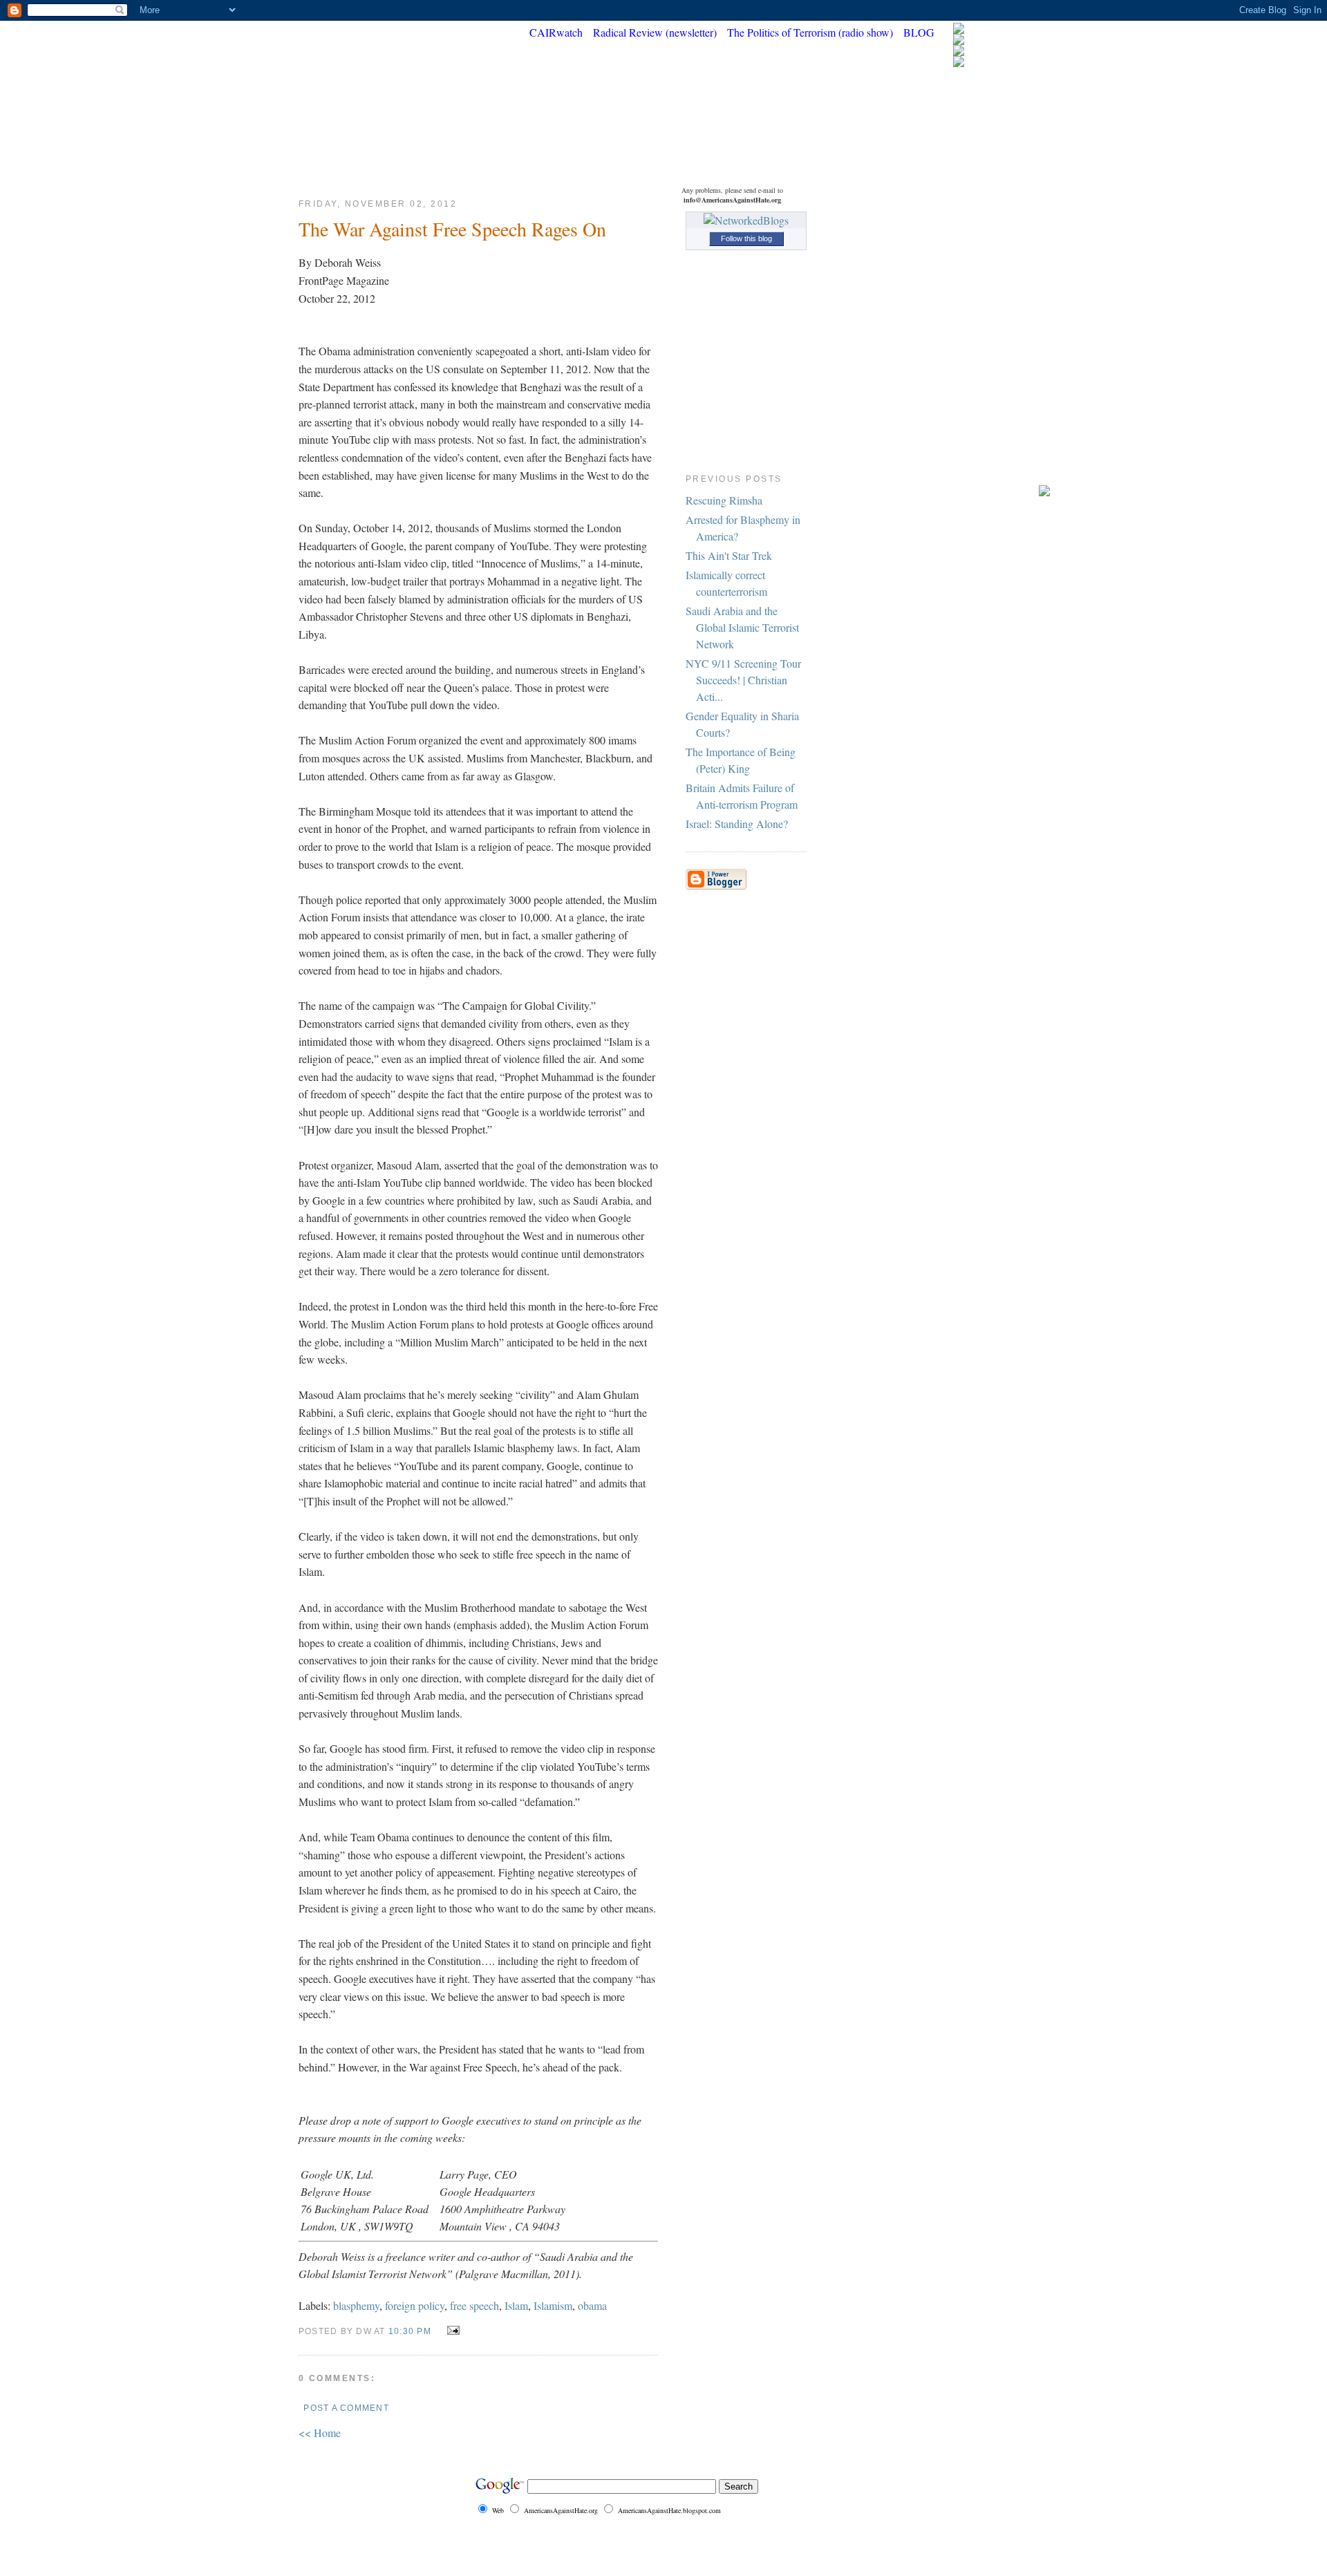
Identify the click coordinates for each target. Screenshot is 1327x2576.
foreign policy (415, 2305)
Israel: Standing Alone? (737, 824)
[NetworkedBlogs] (746, 220)
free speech (474, 2305)
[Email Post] (451, 2330)
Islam (516, 2305)
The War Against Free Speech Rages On (452, 229)
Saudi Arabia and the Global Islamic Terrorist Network (742, 627)
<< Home (320, 2433)
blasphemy (356, 2305)
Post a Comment (346, 2408)
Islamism (553, 2305)
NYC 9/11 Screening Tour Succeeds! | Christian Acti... (743, 680)
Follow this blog (746, 238)
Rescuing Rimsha (724, 500)
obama (592, 2305)
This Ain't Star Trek (729, 555)
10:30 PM (410, 2331)
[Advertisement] (995, 289)
